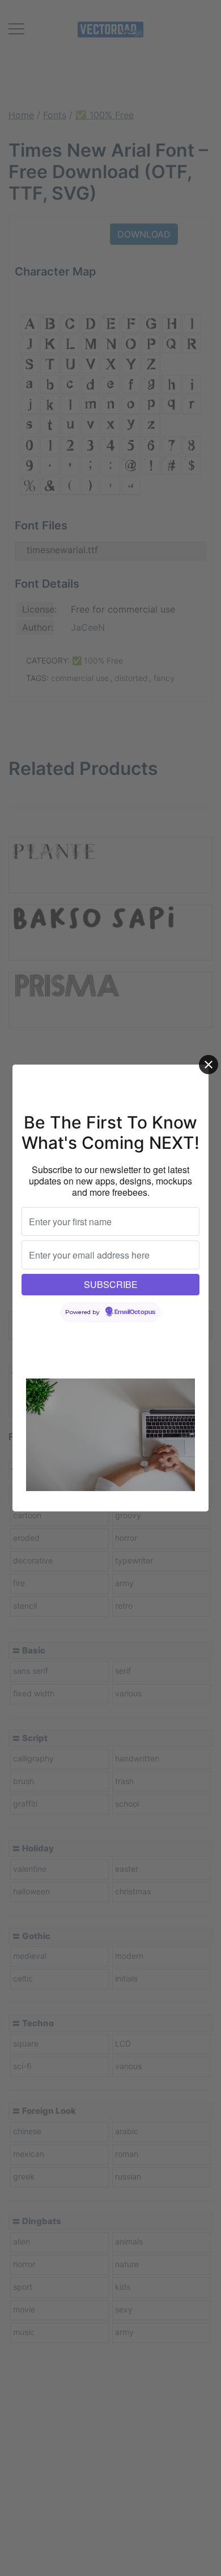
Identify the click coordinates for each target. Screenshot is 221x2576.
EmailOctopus (135, 1312)
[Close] (209, 1065)
